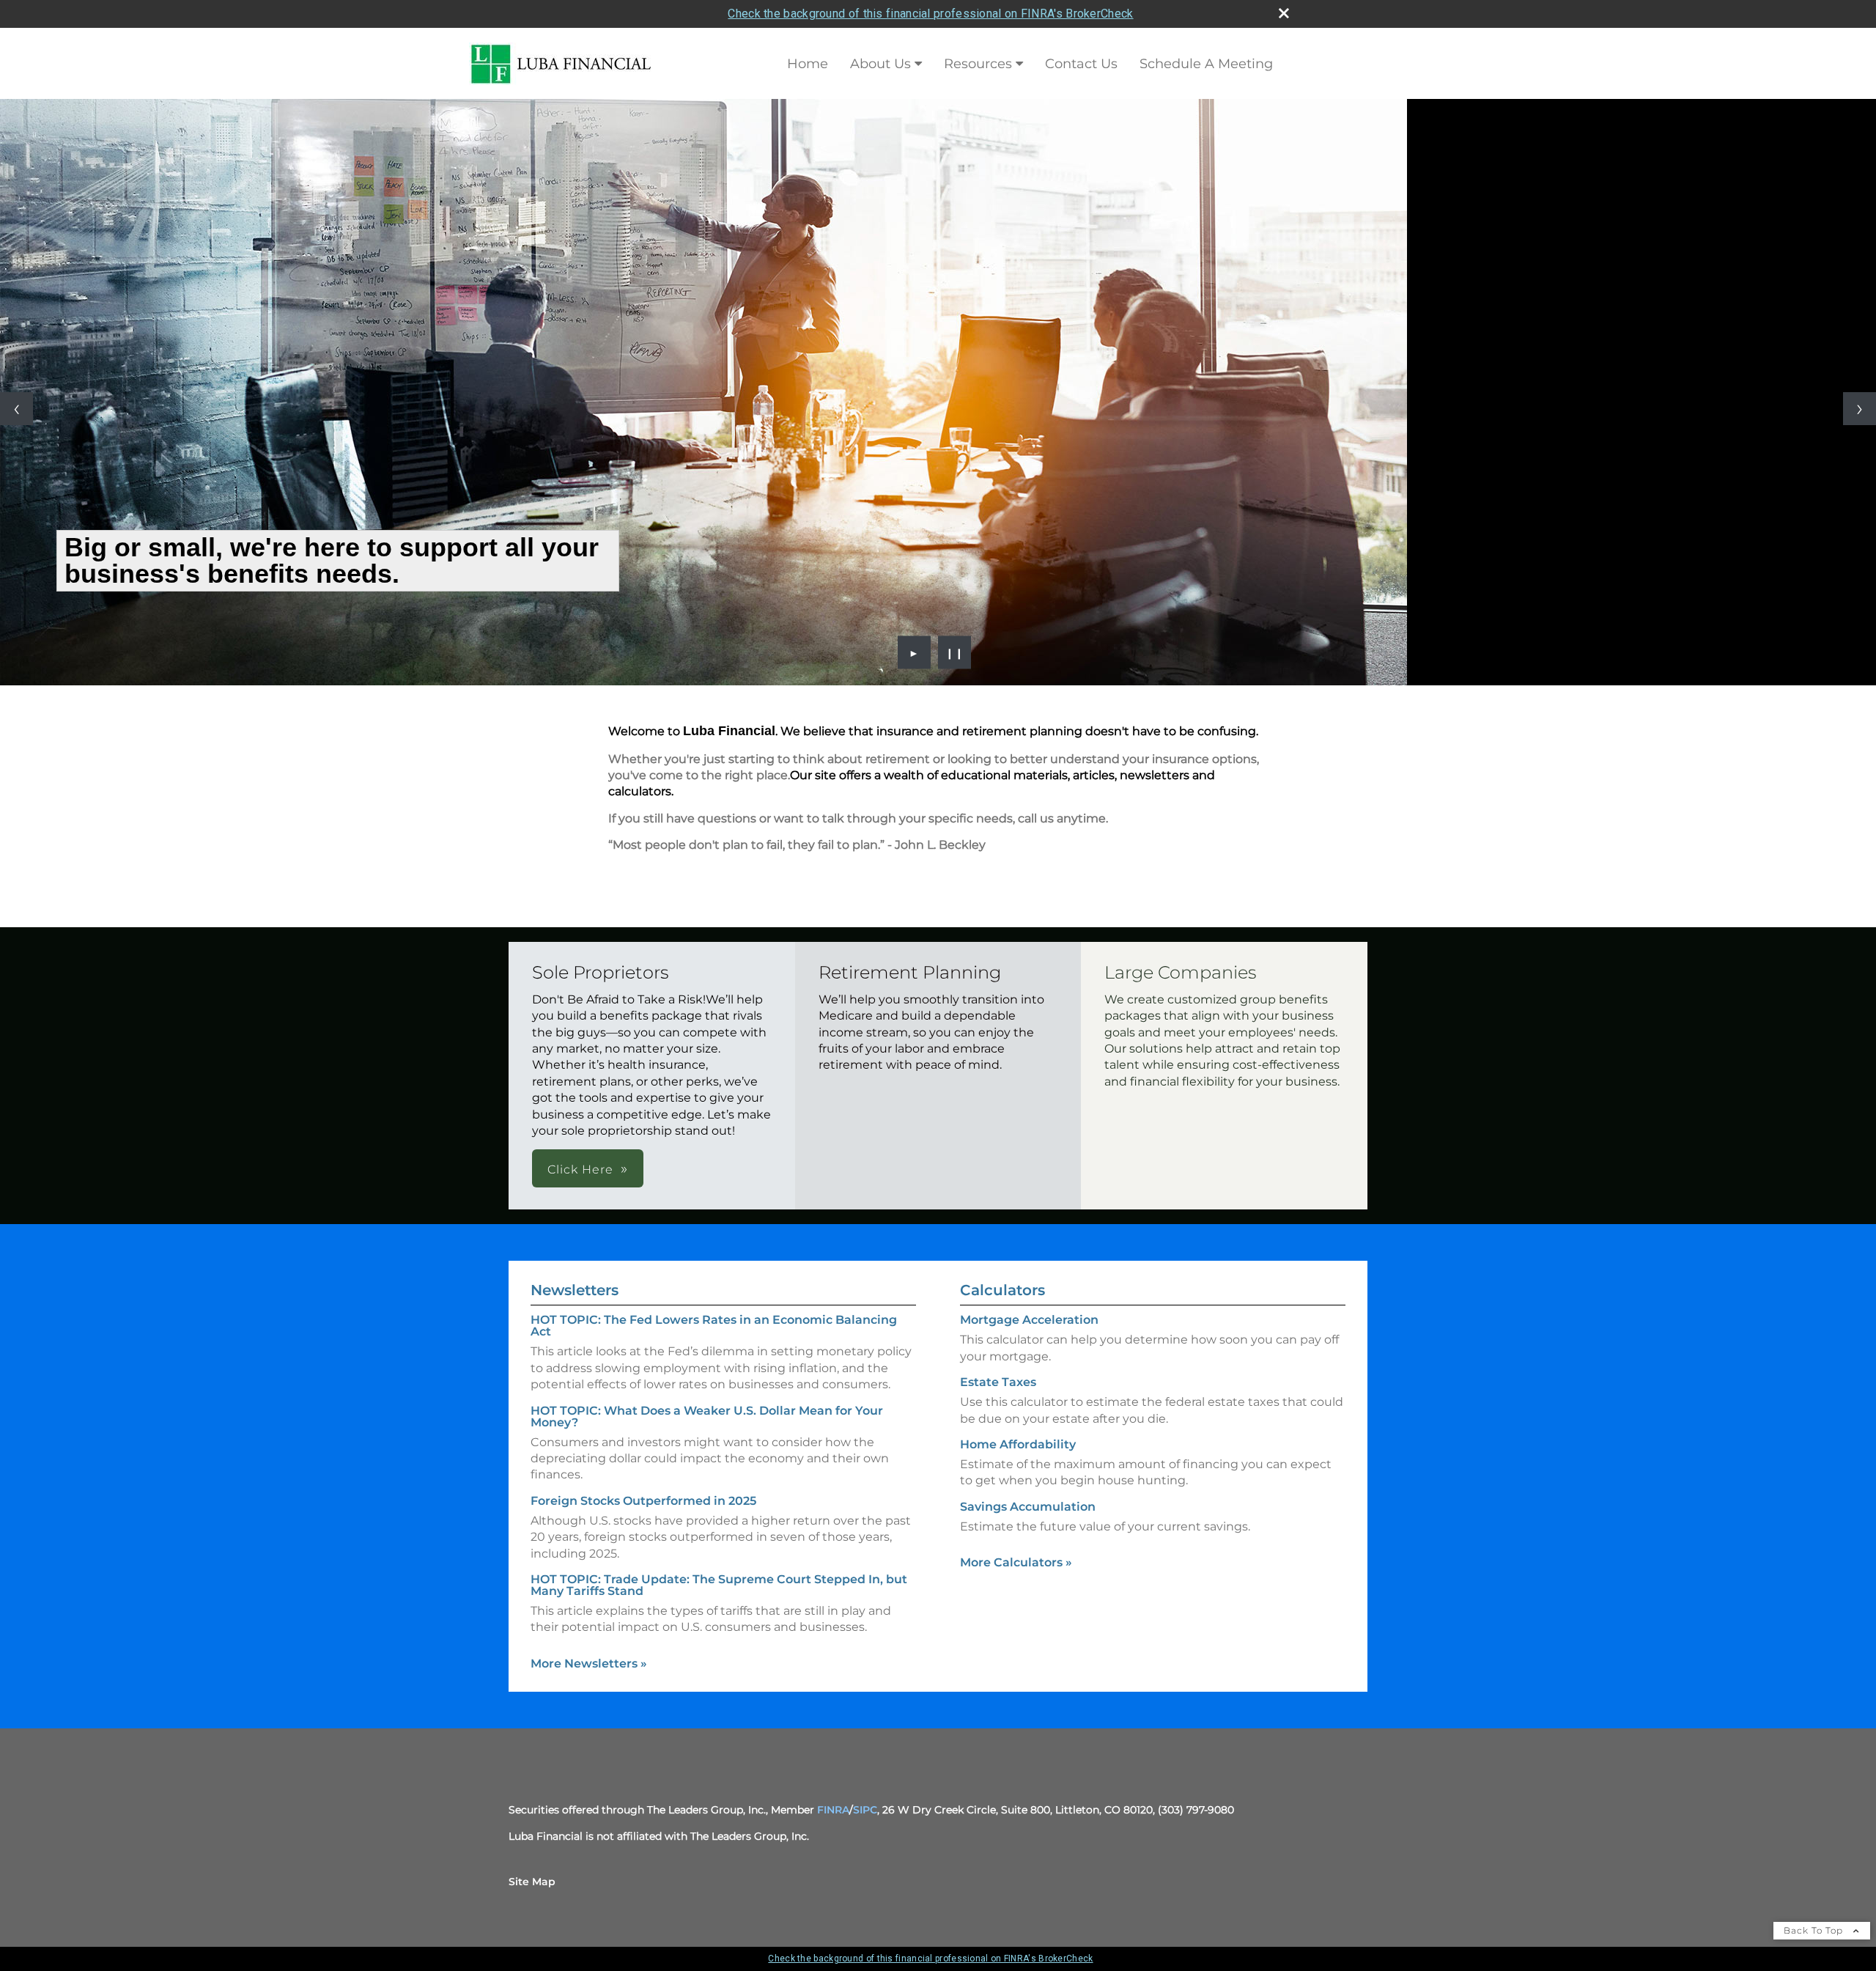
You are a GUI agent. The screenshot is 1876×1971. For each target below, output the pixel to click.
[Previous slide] (16, 409)
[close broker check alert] (1284, 13)
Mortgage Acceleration (1029, 1320)
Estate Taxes (998, 1382)
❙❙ (955, 652)
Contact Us (1081, 64)
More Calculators (1016, 1562)
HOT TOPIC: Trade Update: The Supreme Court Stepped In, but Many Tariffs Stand (719, 1585)
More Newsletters (589, 1664)
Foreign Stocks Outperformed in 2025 (643, 1501)
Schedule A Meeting (1206, 64)
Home (808, 64)
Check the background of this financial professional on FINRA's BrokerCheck (930, 14)
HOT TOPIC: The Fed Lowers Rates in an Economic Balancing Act (714, 1326)
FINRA (833, 1810)
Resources (978, 64)
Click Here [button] (580, 1169)
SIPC (865, 1810)
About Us (880, 64)
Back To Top (1815, 1930)
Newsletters (575, 1290)
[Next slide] (1860, 409)
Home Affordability (1018, 1444)
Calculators (1002, 1290)
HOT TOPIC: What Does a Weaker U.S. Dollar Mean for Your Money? (707, 1416)
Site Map (532, 1882)
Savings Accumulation (1028, 1507)
